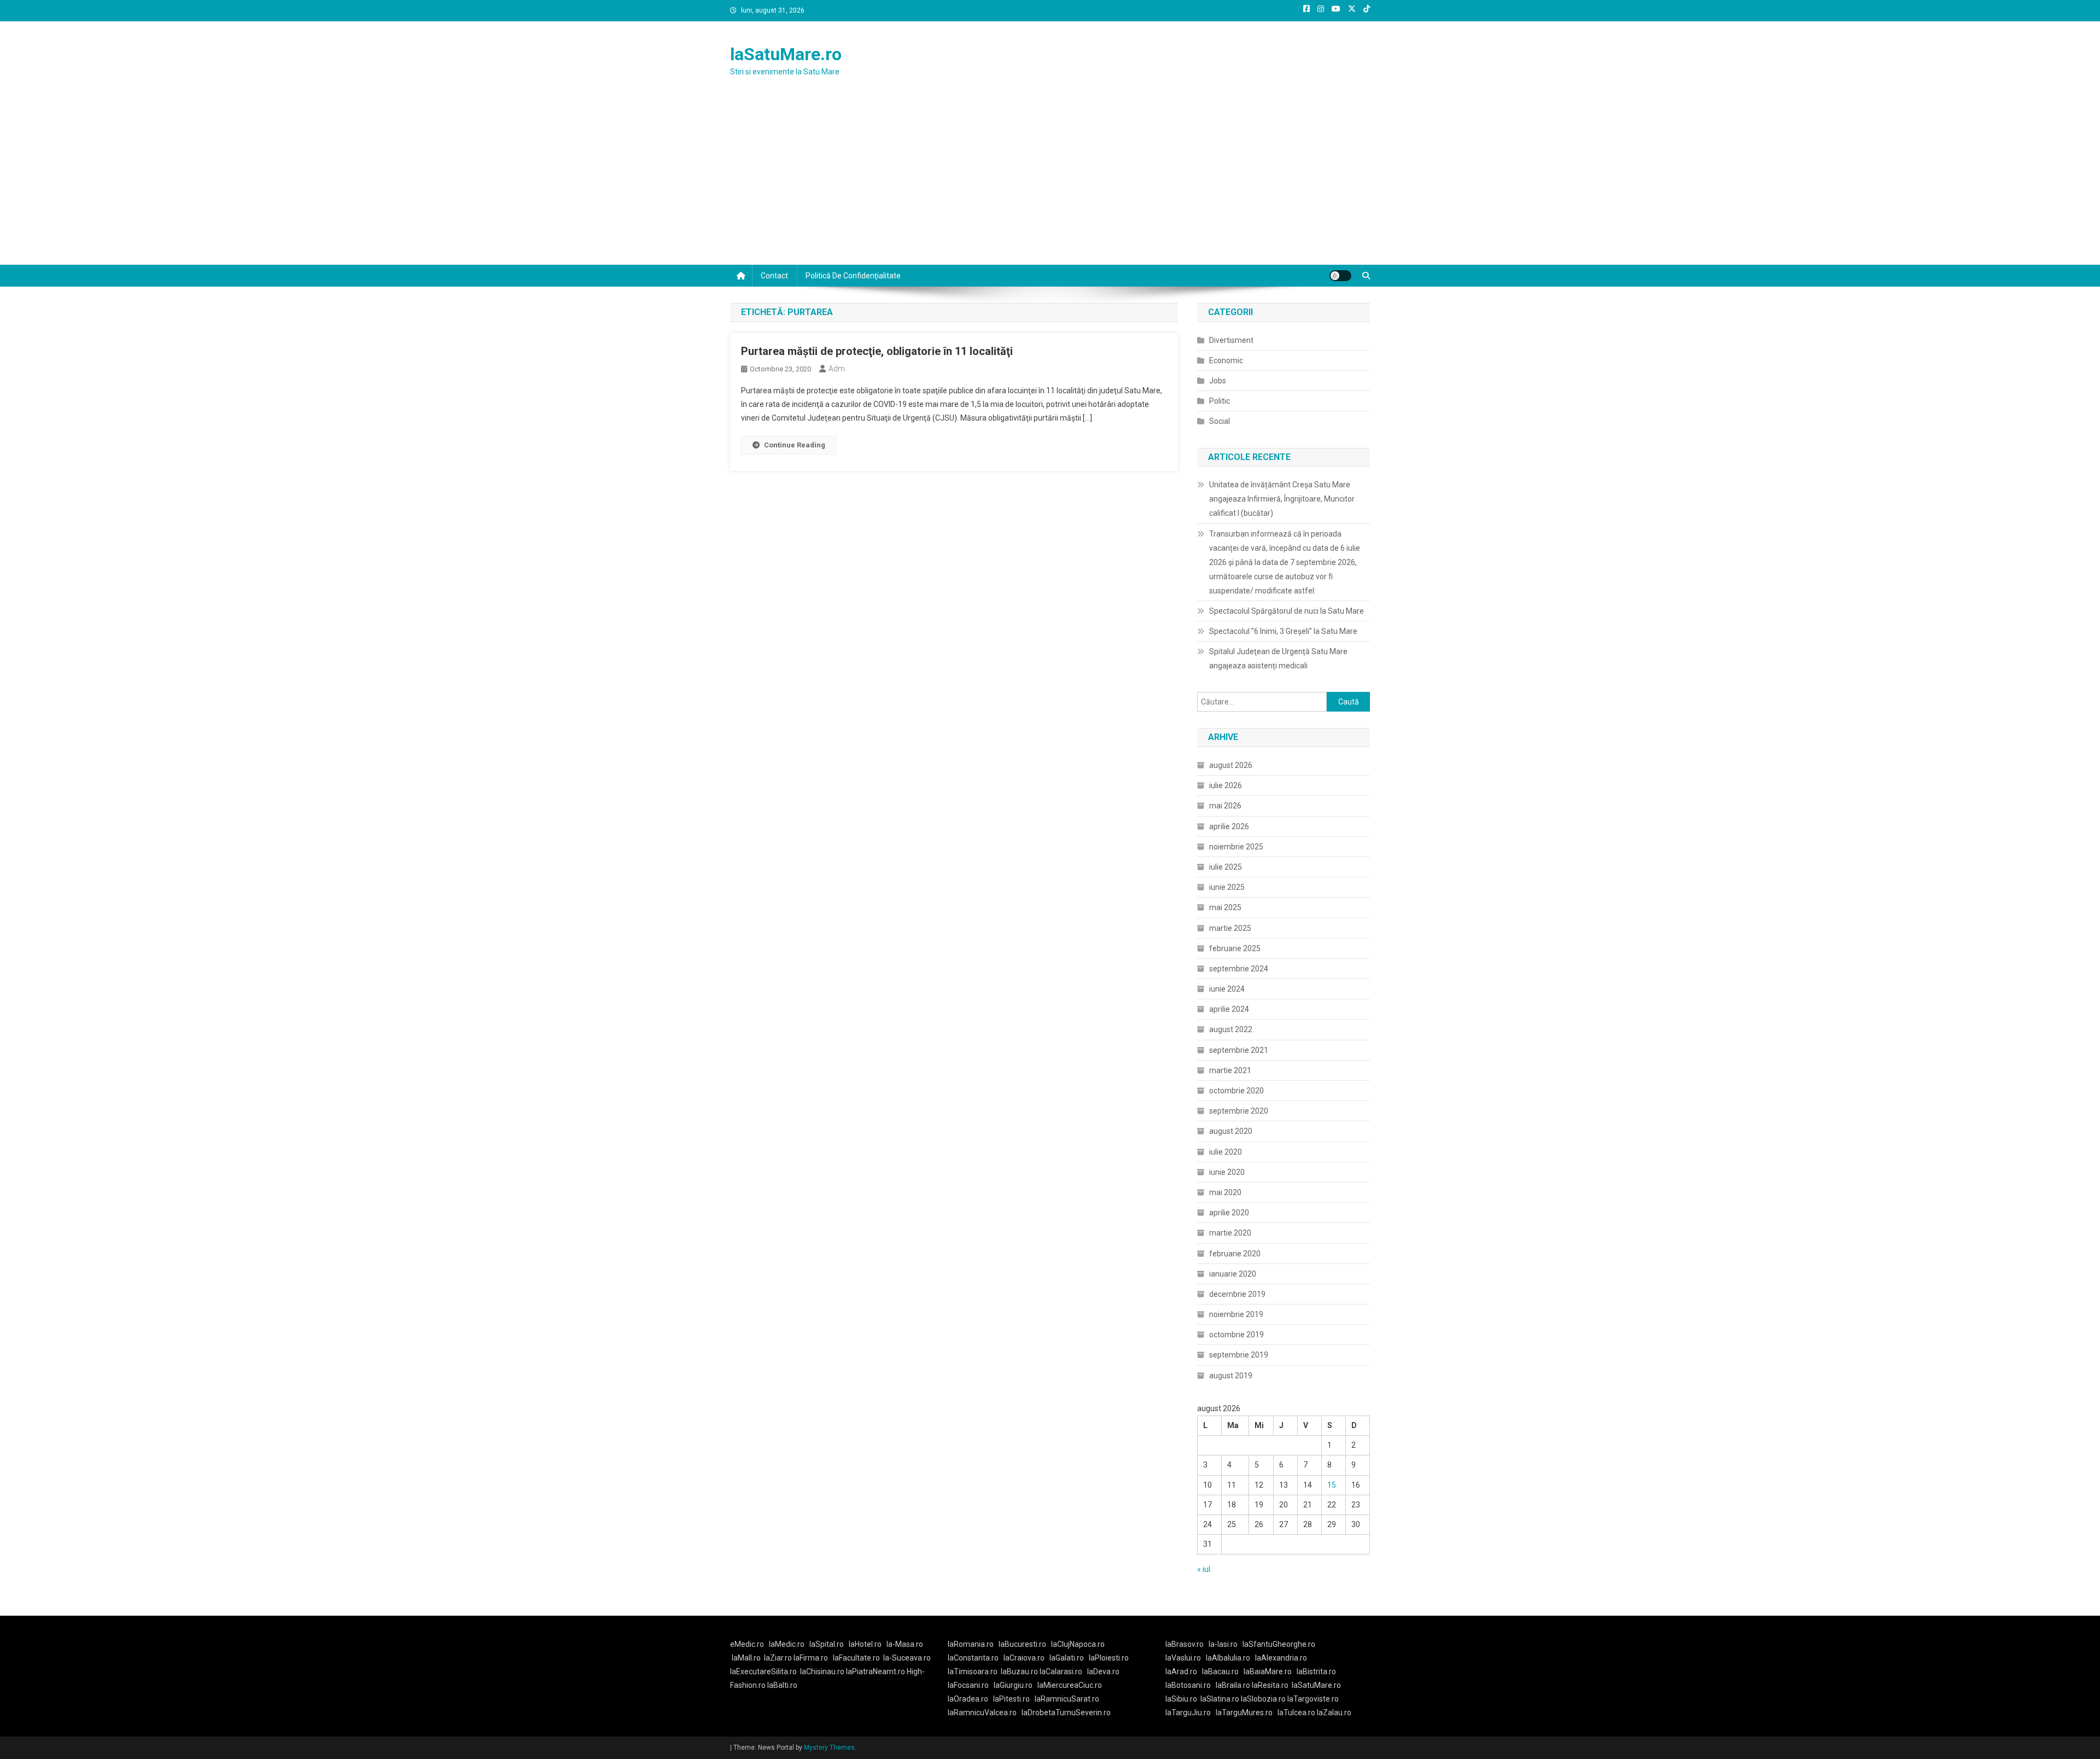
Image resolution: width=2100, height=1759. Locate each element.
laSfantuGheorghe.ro (1279, 1644)
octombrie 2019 (1236, 1335)
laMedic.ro (787, 1644)
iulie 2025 (1226, 867)
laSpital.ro (827, 1644)
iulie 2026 (1226, 785)
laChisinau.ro (822, 1671)
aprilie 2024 (1229, 1009)
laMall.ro (746, 1658)
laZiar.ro (779, 1658)
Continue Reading (795, 445)
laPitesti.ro (1011, 1699)
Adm (837, 369)
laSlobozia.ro (1263, 1699)
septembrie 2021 (1239, 1050)
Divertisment (1231, 340)
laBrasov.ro (1185, 1644)
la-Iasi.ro (1223, 1644)
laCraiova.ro (1024, 1658)
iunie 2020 (1227, 1172)
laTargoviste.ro (1313, 1699)
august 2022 (1231, 1029)
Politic (1220, 401)
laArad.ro (1181, 1671)
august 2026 (1231, 765)
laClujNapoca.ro (1078, 1644)
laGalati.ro (1067, 1658)
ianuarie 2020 (1233, 1274)
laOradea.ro (968, 1699)
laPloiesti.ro (1109, 1658)
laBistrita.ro (1316, 1671)
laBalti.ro (782, 1685)
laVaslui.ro (1186, 1658)
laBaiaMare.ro (1268, 1671)
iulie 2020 (1226, 1152)
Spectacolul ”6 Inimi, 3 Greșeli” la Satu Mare (1283, 631)
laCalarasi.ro (1061, 1671)
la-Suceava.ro (907, 1658)
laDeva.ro (1103, 1671)
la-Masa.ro (905, 1644)
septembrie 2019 (1239, 1355)
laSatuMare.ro (786, 54)
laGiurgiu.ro (1016, 1685)
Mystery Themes (829, 1748)
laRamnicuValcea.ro (982, 1713)
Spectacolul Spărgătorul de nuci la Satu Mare (1287, 611)
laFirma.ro (811, 1658)
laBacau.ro (1220, 1671)
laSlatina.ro (1220, 1699)
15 (1332, 1485)
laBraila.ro (1233, 1685)
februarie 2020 (1235, 1254)
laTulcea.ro (1297, 1713)
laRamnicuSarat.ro (1067, 1699)
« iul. (1204, 1569)
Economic (1226, 360)
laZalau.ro (1334, 1713)
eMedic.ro (747, 1644)
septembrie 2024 (1239, 969)
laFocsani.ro (968, 1685)
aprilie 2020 (1229, 1213)
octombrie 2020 (1236, 1091)
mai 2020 (1225, 1192)
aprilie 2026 (1229, 826)
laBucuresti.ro (1022, 1644)
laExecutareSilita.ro (763, 1671)
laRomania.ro (971, 1644)
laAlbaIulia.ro (1228, 1658)
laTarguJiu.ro (1191, 1713)
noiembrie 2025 (1236, 847)
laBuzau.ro (1020, 1671)
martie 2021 (1230, 1070)
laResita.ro (1270, 1685)
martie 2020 (1230, 1233)
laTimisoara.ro (973, 1671)
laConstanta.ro (973, 1658)
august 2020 (1231, 1131)
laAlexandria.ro (1281, 1658)
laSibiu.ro (1181, 1699)
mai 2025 (1225, 907)
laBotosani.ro (1188, 1685)
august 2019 (1231, 1376)
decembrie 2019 (1237, 1294)
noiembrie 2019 (1236, 1314)
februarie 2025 (1235, 948)
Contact (774, 276)
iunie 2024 (1227, 989)
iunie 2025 (1227, 887)
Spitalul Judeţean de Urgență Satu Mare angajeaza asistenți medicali (1278, 659)
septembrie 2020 (1239, 1111)
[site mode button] (1340, 276)
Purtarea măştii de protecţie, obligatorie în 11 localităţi (877, 351)
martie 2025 (1230, 928)
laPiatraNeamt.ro (876, 1671)
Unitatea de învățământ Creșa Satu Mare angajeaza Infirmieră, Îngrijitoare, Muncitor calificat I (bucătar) (1282, 499)
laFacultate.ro (856, 1658)
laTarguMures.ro (1244, 1713)
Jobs (1218, 381)
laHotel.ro (865, 1644)
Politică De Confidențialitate (853, 276)
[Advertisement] (1050, 183)
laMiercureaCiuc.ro (1070, 1685)
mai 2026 (1225, 806)
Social (1220, 421)
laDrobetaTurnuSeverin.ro (1066, 1713)
